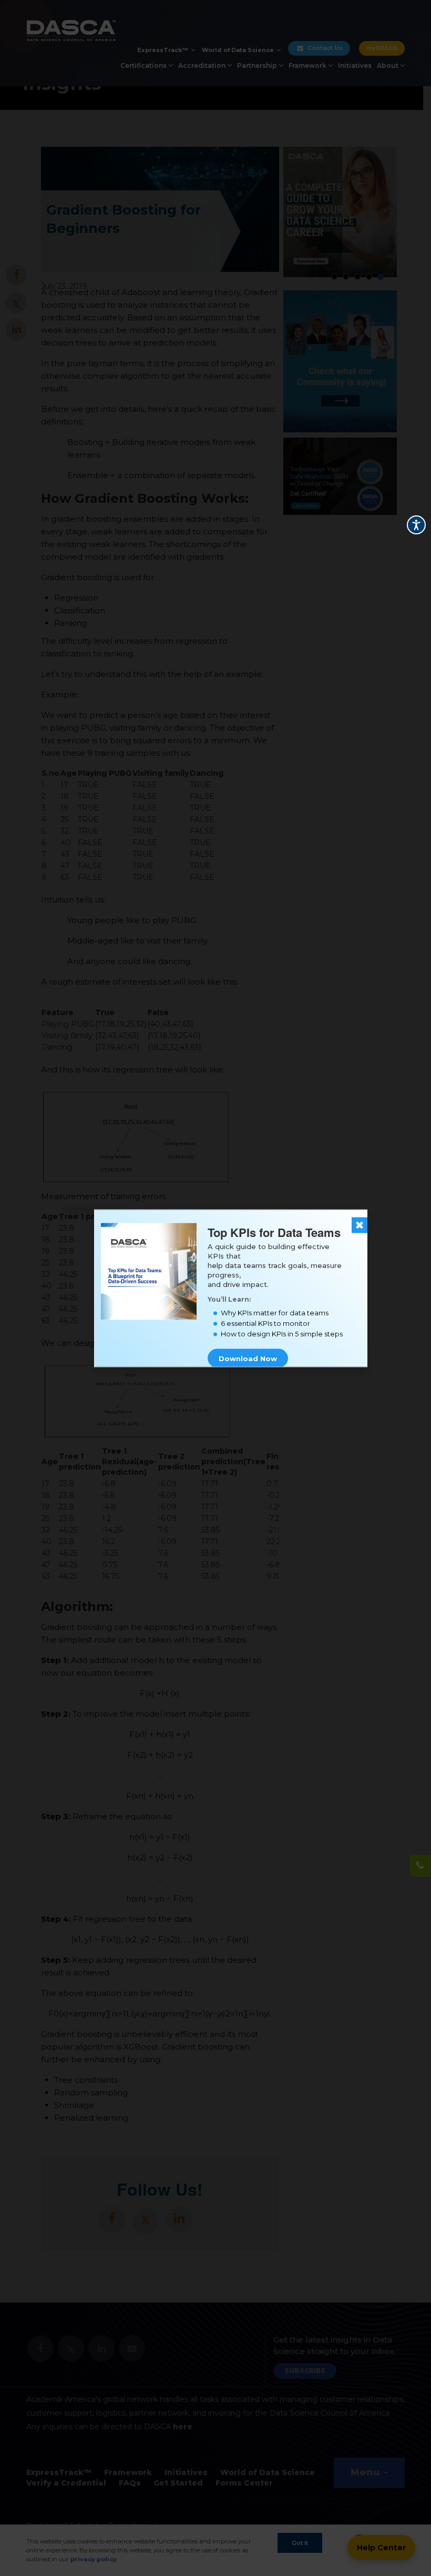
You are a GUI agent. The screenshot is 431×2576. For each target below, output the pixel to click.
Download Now (248, 1358)
